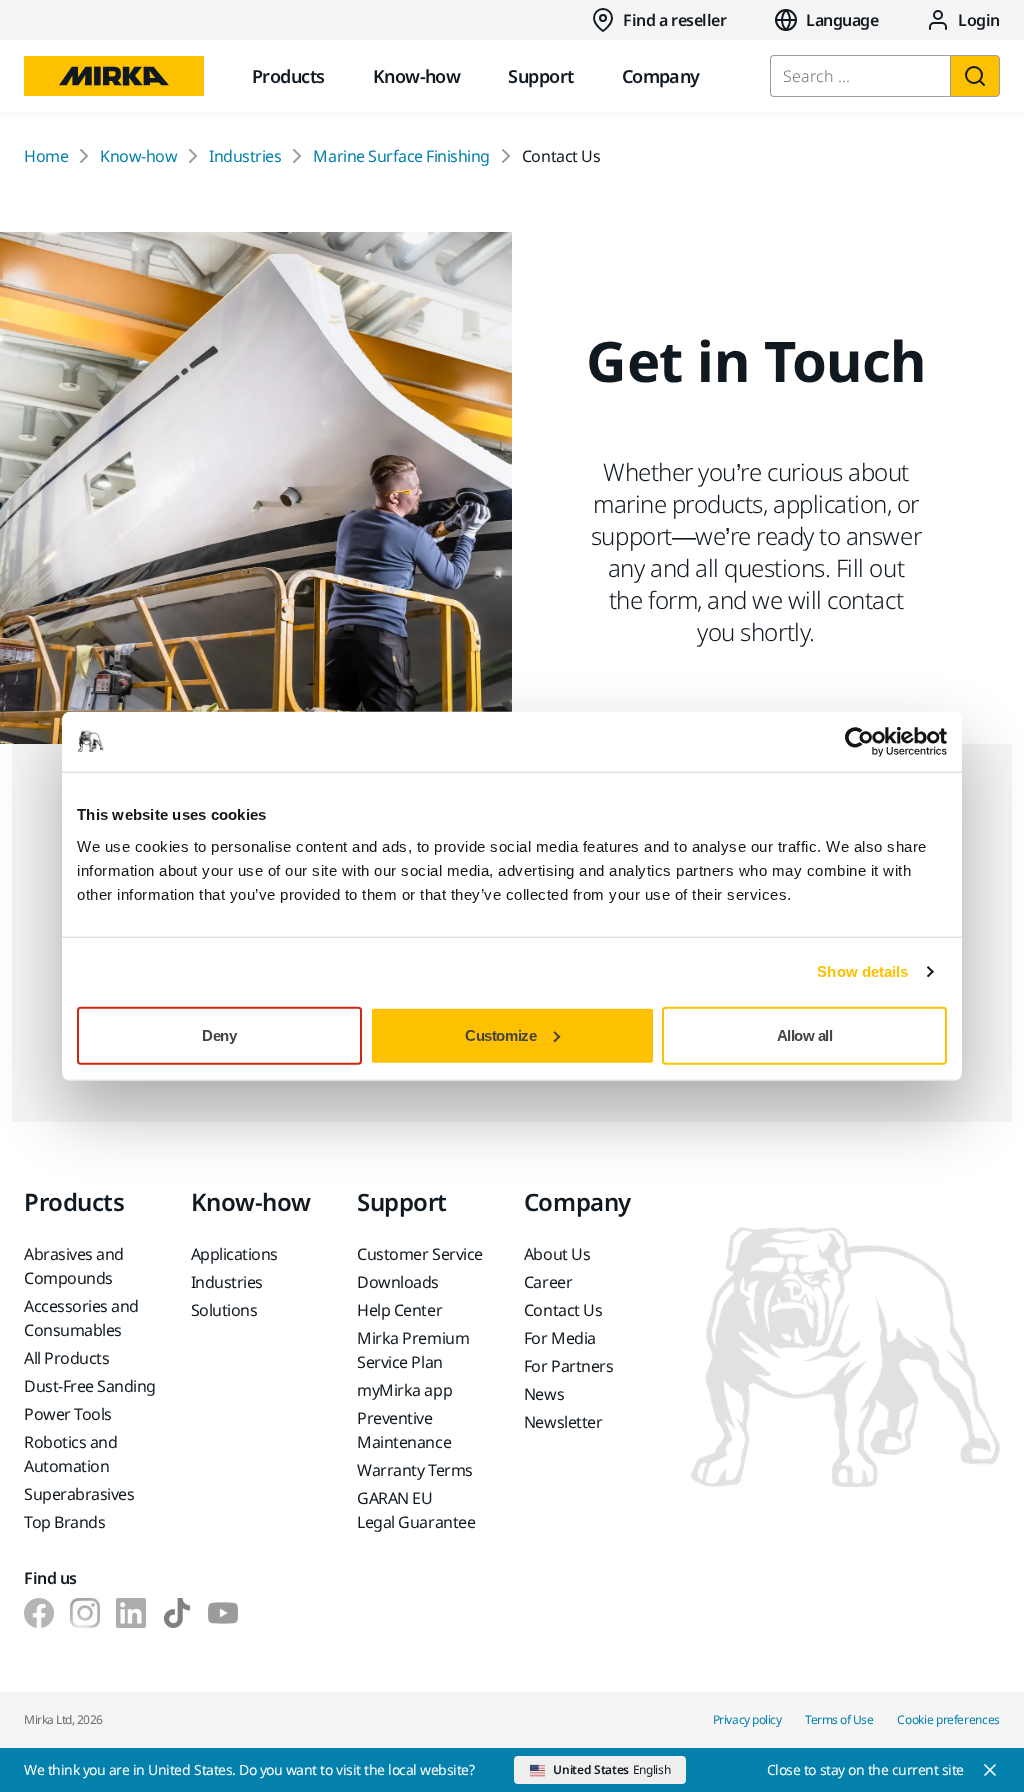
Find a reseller (674, 20)
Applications (234, 1254)
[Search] (975, 76)
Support (540, 76)
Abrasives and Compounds (74, 1266)
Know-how (417, 76)
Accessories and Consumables (81, 1318)
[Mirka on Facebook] (39, 1613)
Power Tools (68, 1414)
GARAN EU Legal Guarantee (416, 1510)
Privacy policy (747, 1719)
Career (548, 1282)
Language (842, 20)
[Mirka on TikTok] (177, 1613)
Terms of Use (839, 1719)
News (544, 1394)
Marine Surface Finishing (401, 156)
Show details (862, 971)
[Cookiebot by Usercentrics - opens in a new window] (859, 742)
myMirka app (404, 1390)
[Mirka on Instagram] (85, 1613)
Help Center (399, 1310)
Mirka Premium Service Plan (413, 1350)
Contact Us (563, 1310)
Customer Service (419, 1254)
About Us (557, 1254)
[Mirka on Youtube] (223, 1613)
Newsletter (563, 1422)
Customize (500, 1034)
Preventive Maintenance (404, 1430)
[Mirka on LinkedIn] (131, 1613)
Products (288, 76)
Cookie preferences (948, 1719)
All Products (66, 1358)
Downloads (398, 1282)
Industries (245, 156)
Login (979, 20)
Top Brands (64, 1522)
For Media (560, 1338)
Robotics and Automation (70, 1454)
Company (661, 76)
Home (46, 156)
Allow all (805, 1034)
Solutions (224, 1310)
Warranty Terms (414, 1470)
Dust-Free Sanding (90, 1386)
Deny (219, 1034)
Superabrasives (79, 1494)
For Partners (568, 1366)
